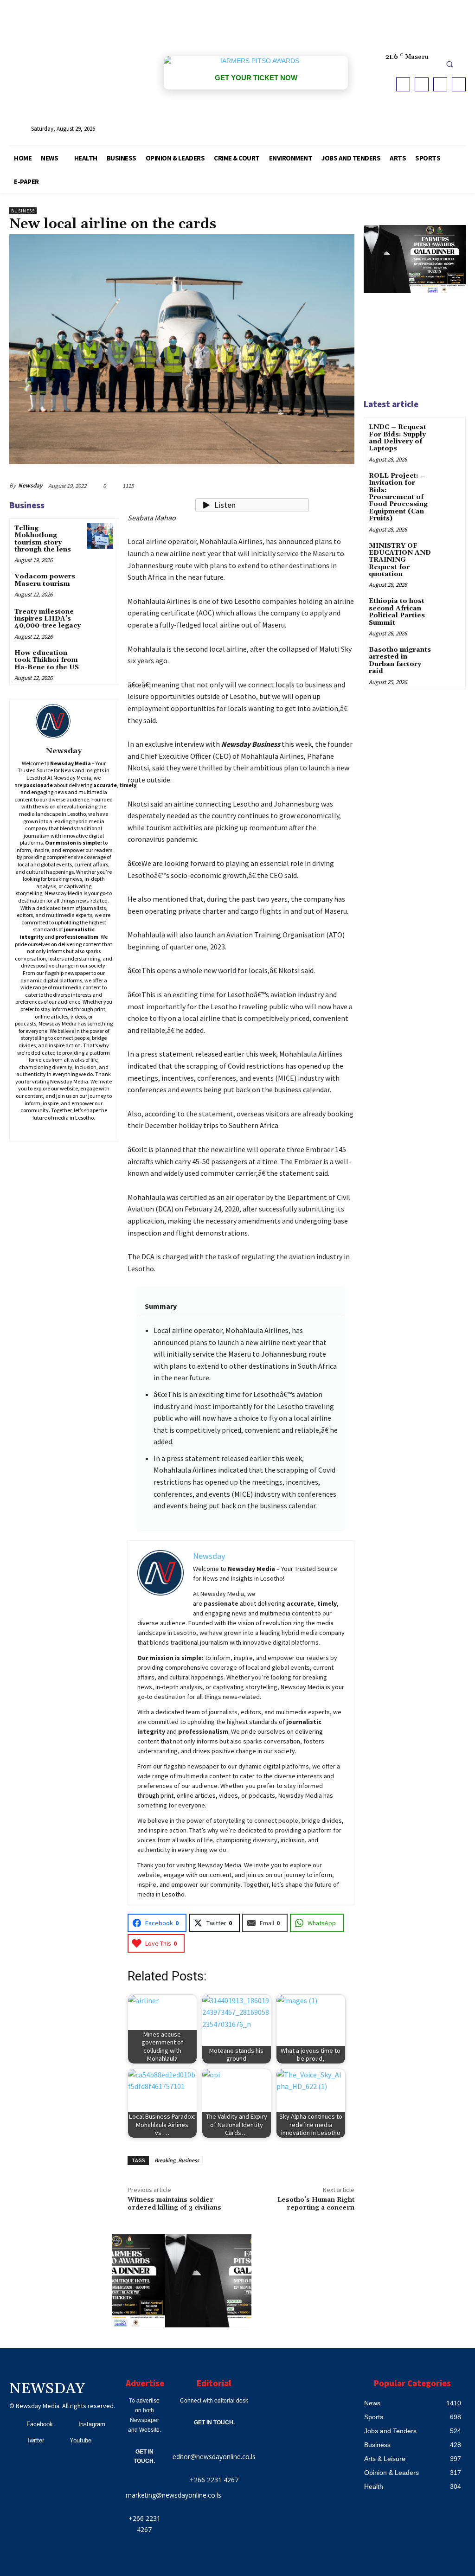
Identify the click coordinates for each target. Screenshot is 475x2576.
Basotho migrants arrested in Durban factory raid (400, 660)
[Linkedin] (57, 1130)
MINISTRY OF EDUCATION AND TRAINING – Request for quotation (400, 560)
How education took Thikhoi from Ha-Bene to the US (47, 660)
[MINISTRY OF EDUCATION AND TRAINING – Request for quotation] (449, 553)
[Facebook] (403, 84)
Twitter (35, 2440)
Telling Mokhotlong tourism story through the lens (43, 539)
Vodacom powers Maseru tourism (45, 580)
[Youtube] (459, 84)
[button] (449, 64)
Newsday (30, 485)
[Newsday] (64, 721)
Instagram (92, 2424)
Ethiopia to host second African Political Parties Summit (397, 612)
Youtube (80, 2440)
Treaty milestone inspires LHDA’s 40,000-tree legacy (48, 619)
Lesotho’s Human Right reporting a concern (316, 2204)
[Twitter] (440, 84)
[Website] (97, 1130)
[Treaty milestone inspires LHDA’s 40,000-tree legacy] (100, 619)
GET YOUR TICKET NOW (256, 78)
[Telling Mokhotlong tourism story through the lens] (100, 536)
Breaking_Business (177, 2160)
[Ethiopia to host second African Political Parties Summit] (449, 608)
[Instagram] (422, 84)
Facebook (40, 2424)
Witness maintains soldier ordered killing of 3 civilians (174, 2204)
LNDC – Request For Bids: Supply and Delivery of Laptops (398, 438)
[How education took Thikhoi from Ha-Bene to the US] (100, 661)
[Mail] (70, 1130)
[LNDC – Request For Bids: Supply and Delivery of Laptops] (449, 434)
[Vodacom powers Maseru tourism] (100, 584)
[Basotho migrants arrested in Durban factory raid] (449, 657)
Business (23, 211)
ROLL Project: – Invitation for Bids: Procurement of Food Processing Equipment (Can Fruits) (398, 497)
